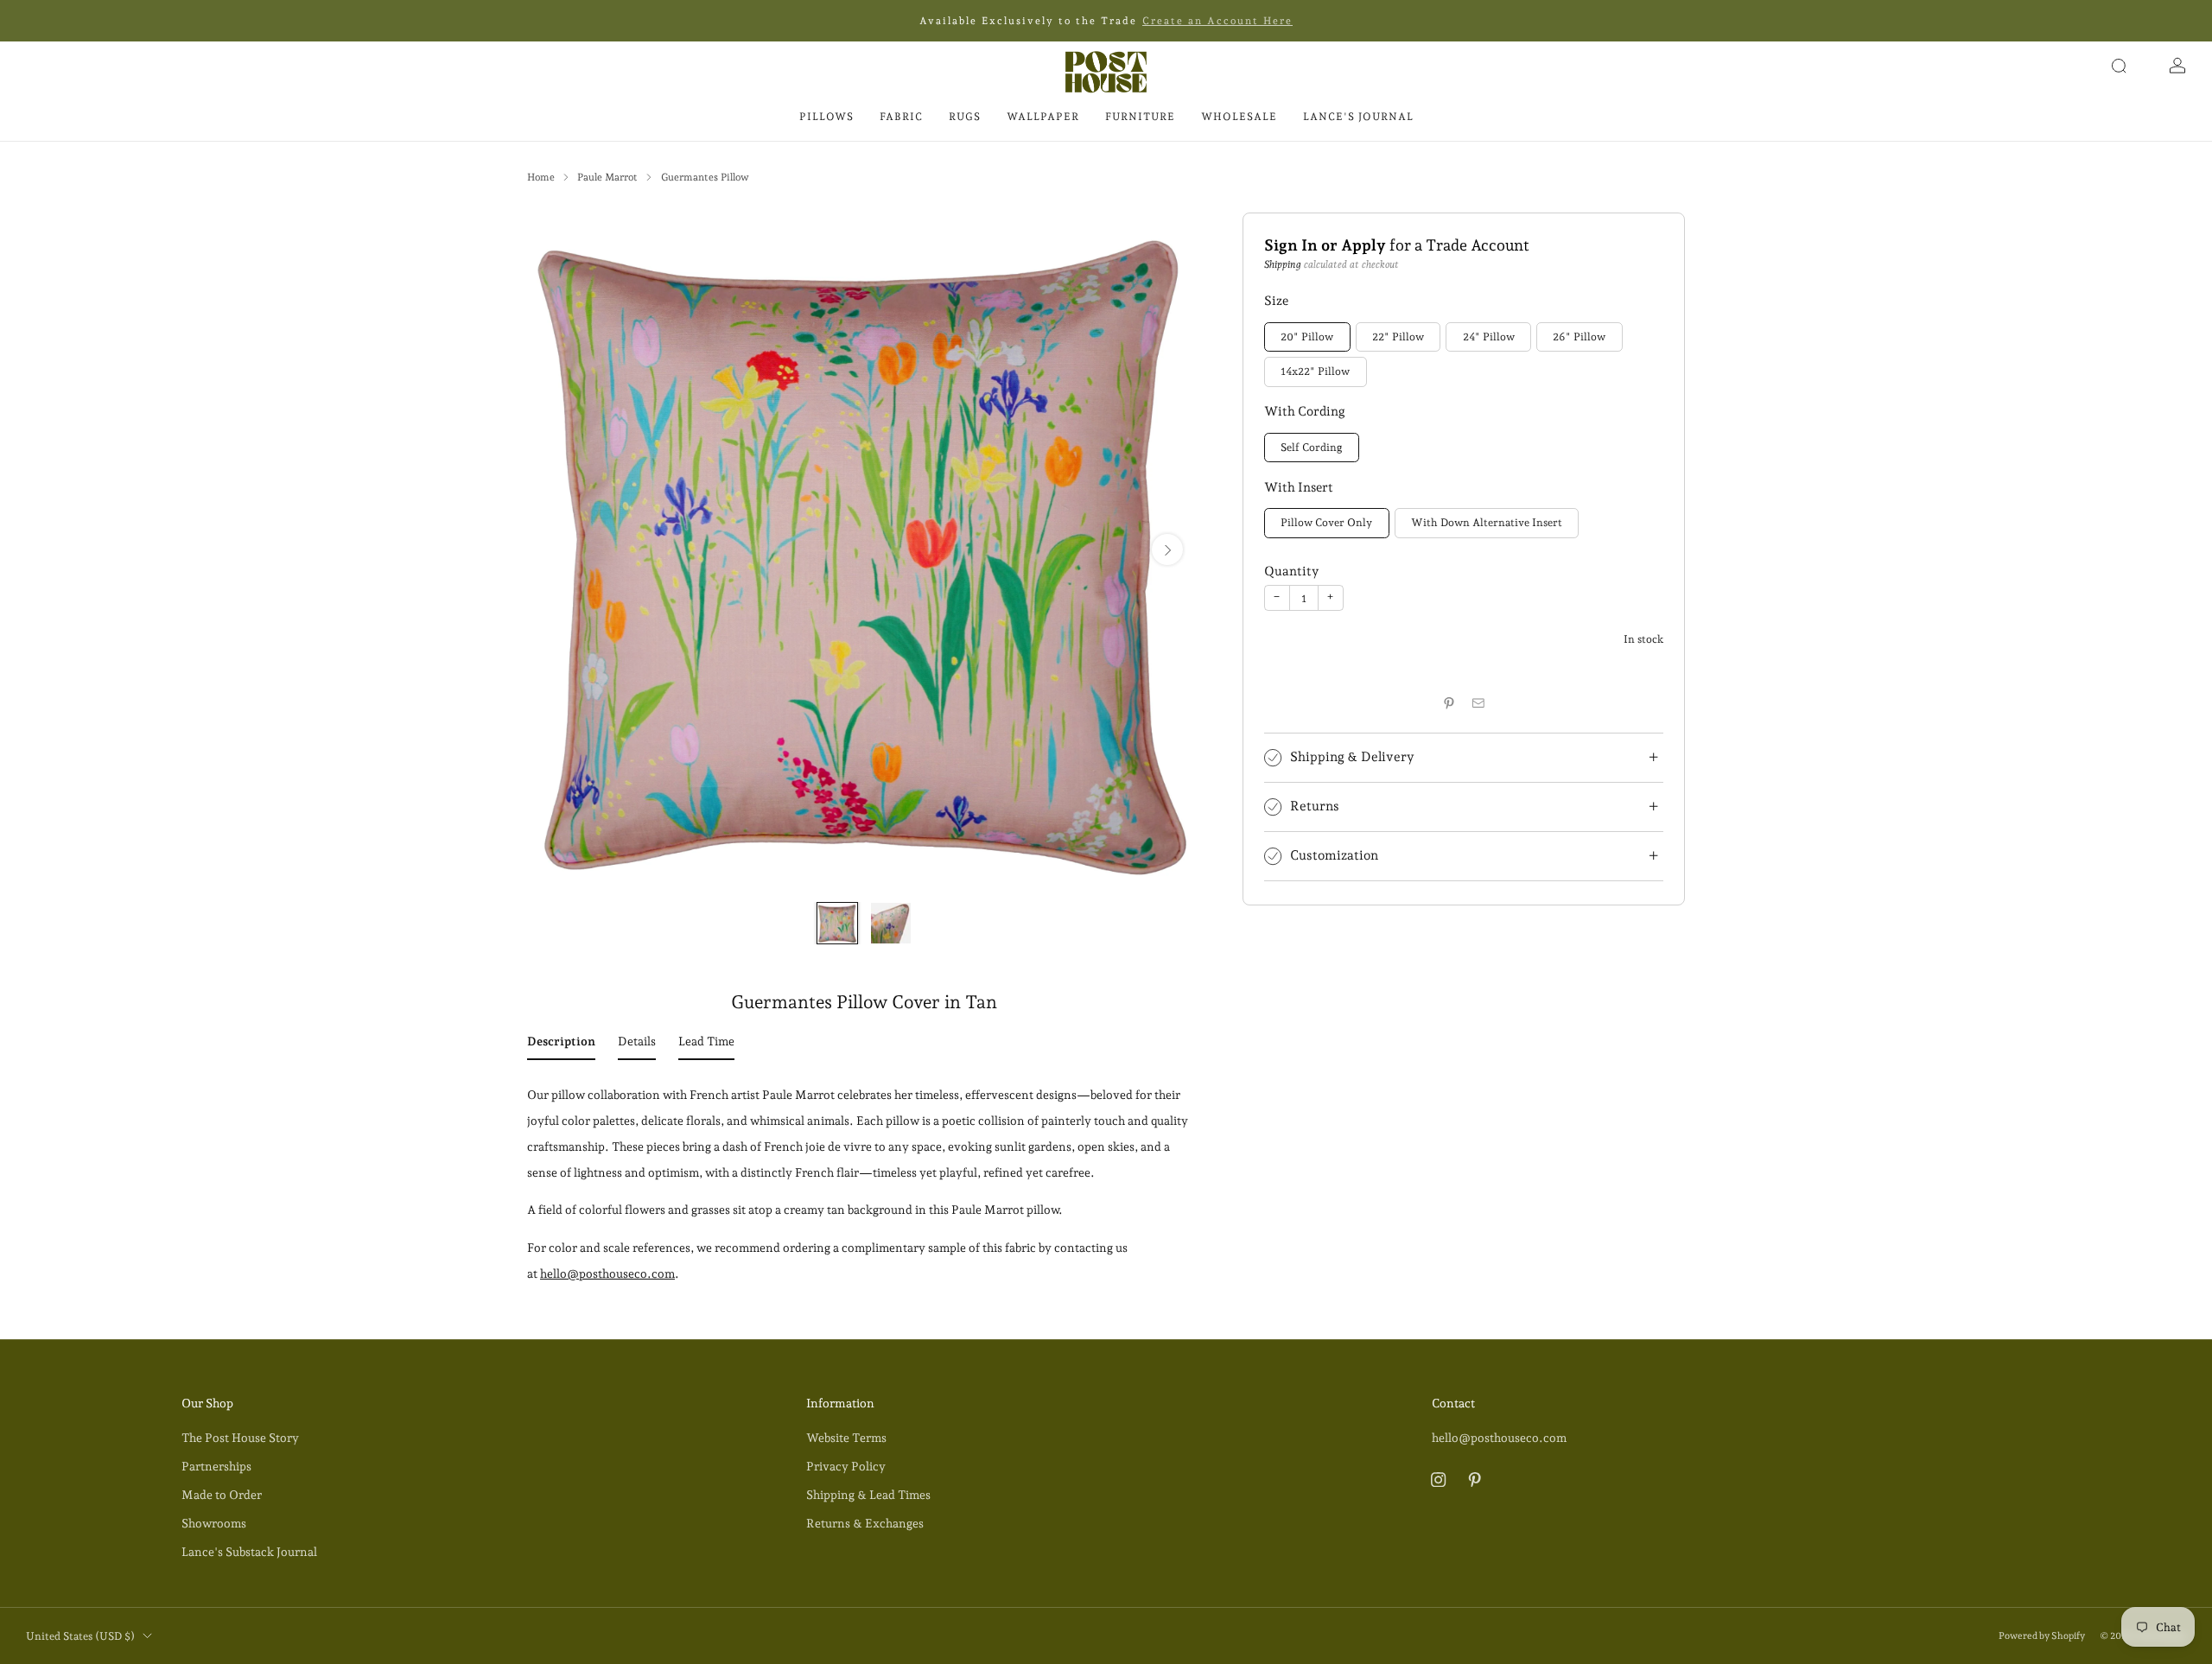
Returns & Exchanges (865, 1523)
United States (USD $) (80, 1636)
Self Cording (1311, 447)
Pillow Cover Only (1326, 523)
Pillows (826, 117)
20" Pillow (1307, 337)
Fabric (901, 117)
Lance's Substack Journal (249, 1552)
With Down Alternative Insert (1487, 523)
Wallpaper (1043, 117)
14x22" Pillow (1315, 372)
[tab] (561, 1045)
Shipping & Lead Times (868, 1495)
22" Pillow (1398, 337)
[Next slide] (1167, 549)
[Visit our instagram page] (1438, 1480)
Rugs (965, 117)
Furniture (1140, 117)
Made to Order (222, 1495)
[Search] (2119, 66)
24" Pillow (1489, 337)
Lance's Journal (1358, 117)
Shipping (1283, 265)
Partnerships (216, 1466)
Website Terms (846, 1438)
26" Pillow (1579, 337)
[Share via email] (1479, 703)
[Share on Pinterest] (1449, 703)
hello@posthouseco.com (607, 1273)
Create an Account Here (1217, 21)
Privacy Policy (846, 1466)
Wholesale (1239, 117)
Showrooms (214, 1523)
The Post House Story (240, 1438)
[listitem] (1106, 21)
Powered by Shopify (2042, 1636)
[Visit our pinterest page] (1475, 1480)
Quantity (1291, 571)
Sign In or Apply (1325, 245)
